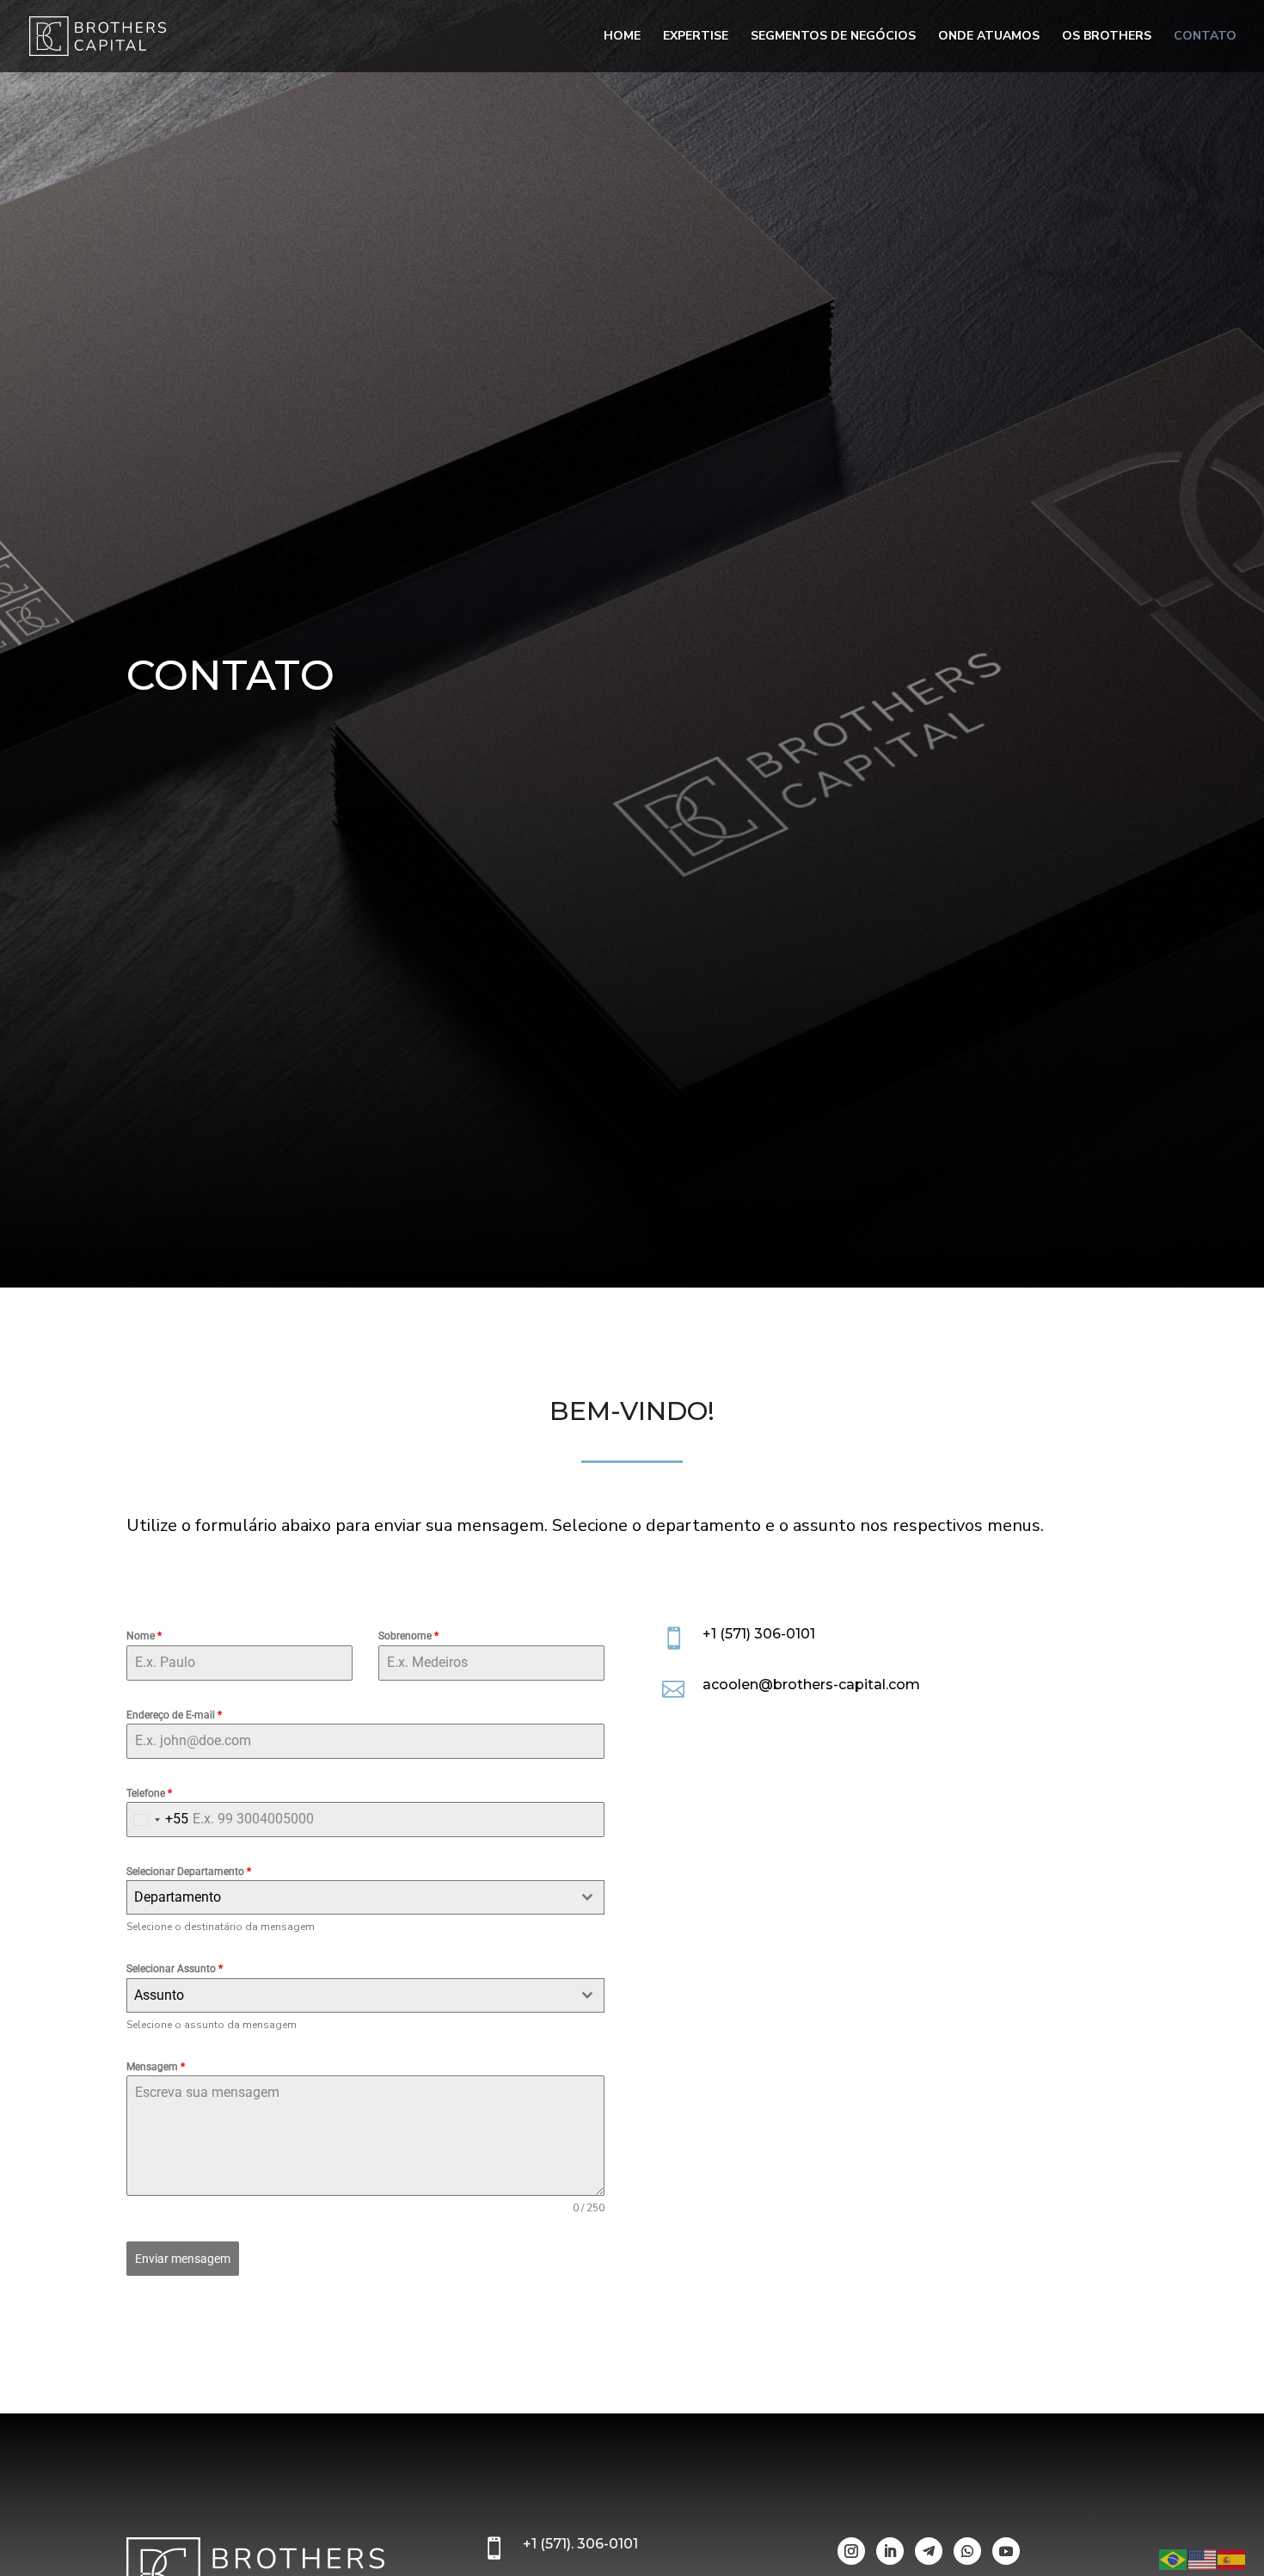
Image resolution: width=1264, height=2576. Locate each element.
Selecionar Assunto (175, 1969)
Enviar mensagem (183, 2259)
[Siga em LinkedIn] (890, 2551)
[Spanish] (1232, 2559)
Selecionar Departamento (189, 1872)
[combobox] (158, 1820)
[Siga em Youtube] (1006, 2551)
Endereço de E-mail (174, 1715)
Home (622, 37)
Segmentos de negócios (833, 37)
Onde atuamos (989, 37)
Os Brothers (1107, 37)
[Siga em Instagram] (851, 2551)
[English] (1203, 2559)
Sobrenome (408, 1636)
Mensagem (156, 2067)
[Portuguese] (1174, 2559)
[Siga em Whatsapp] (967, 2551)
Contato (1205, 37)
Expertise (696, 37)
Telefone (149, 1793)
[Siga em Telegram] (929, 2551)
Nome (144, 1636)
